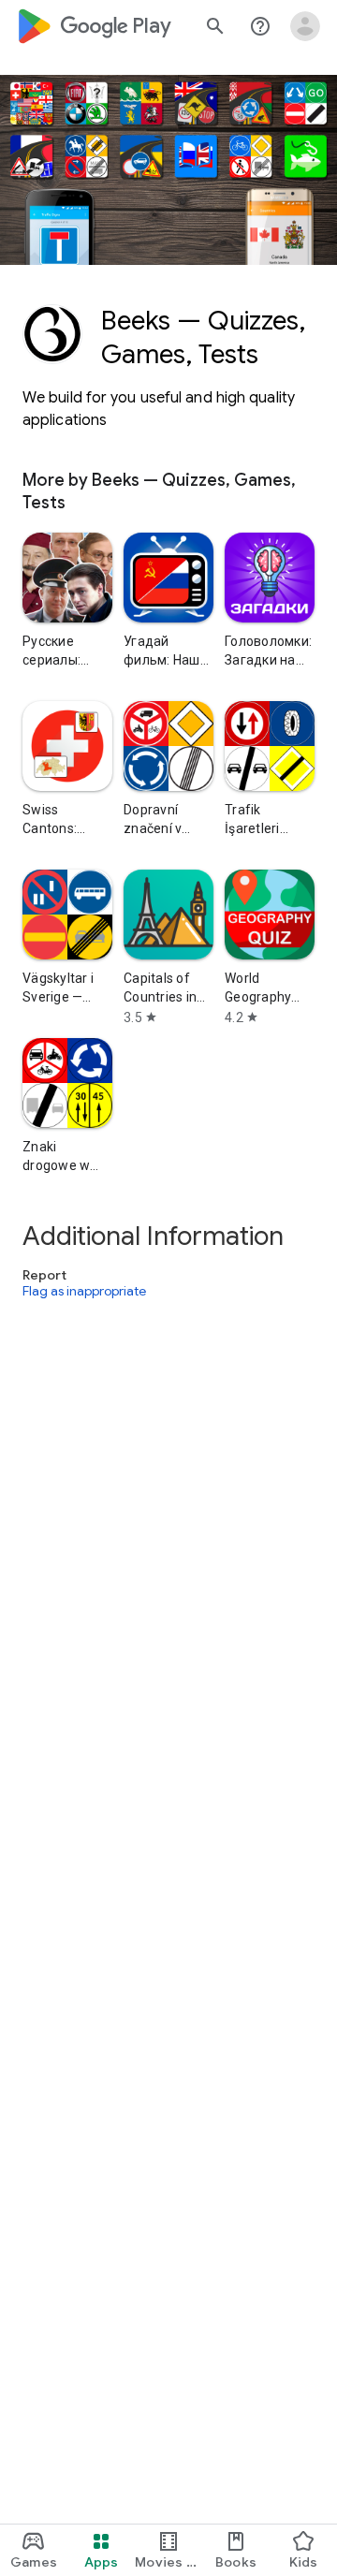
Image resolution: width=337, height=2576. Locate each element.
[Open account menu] (305, 26)
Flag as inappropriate (84, 1291)
